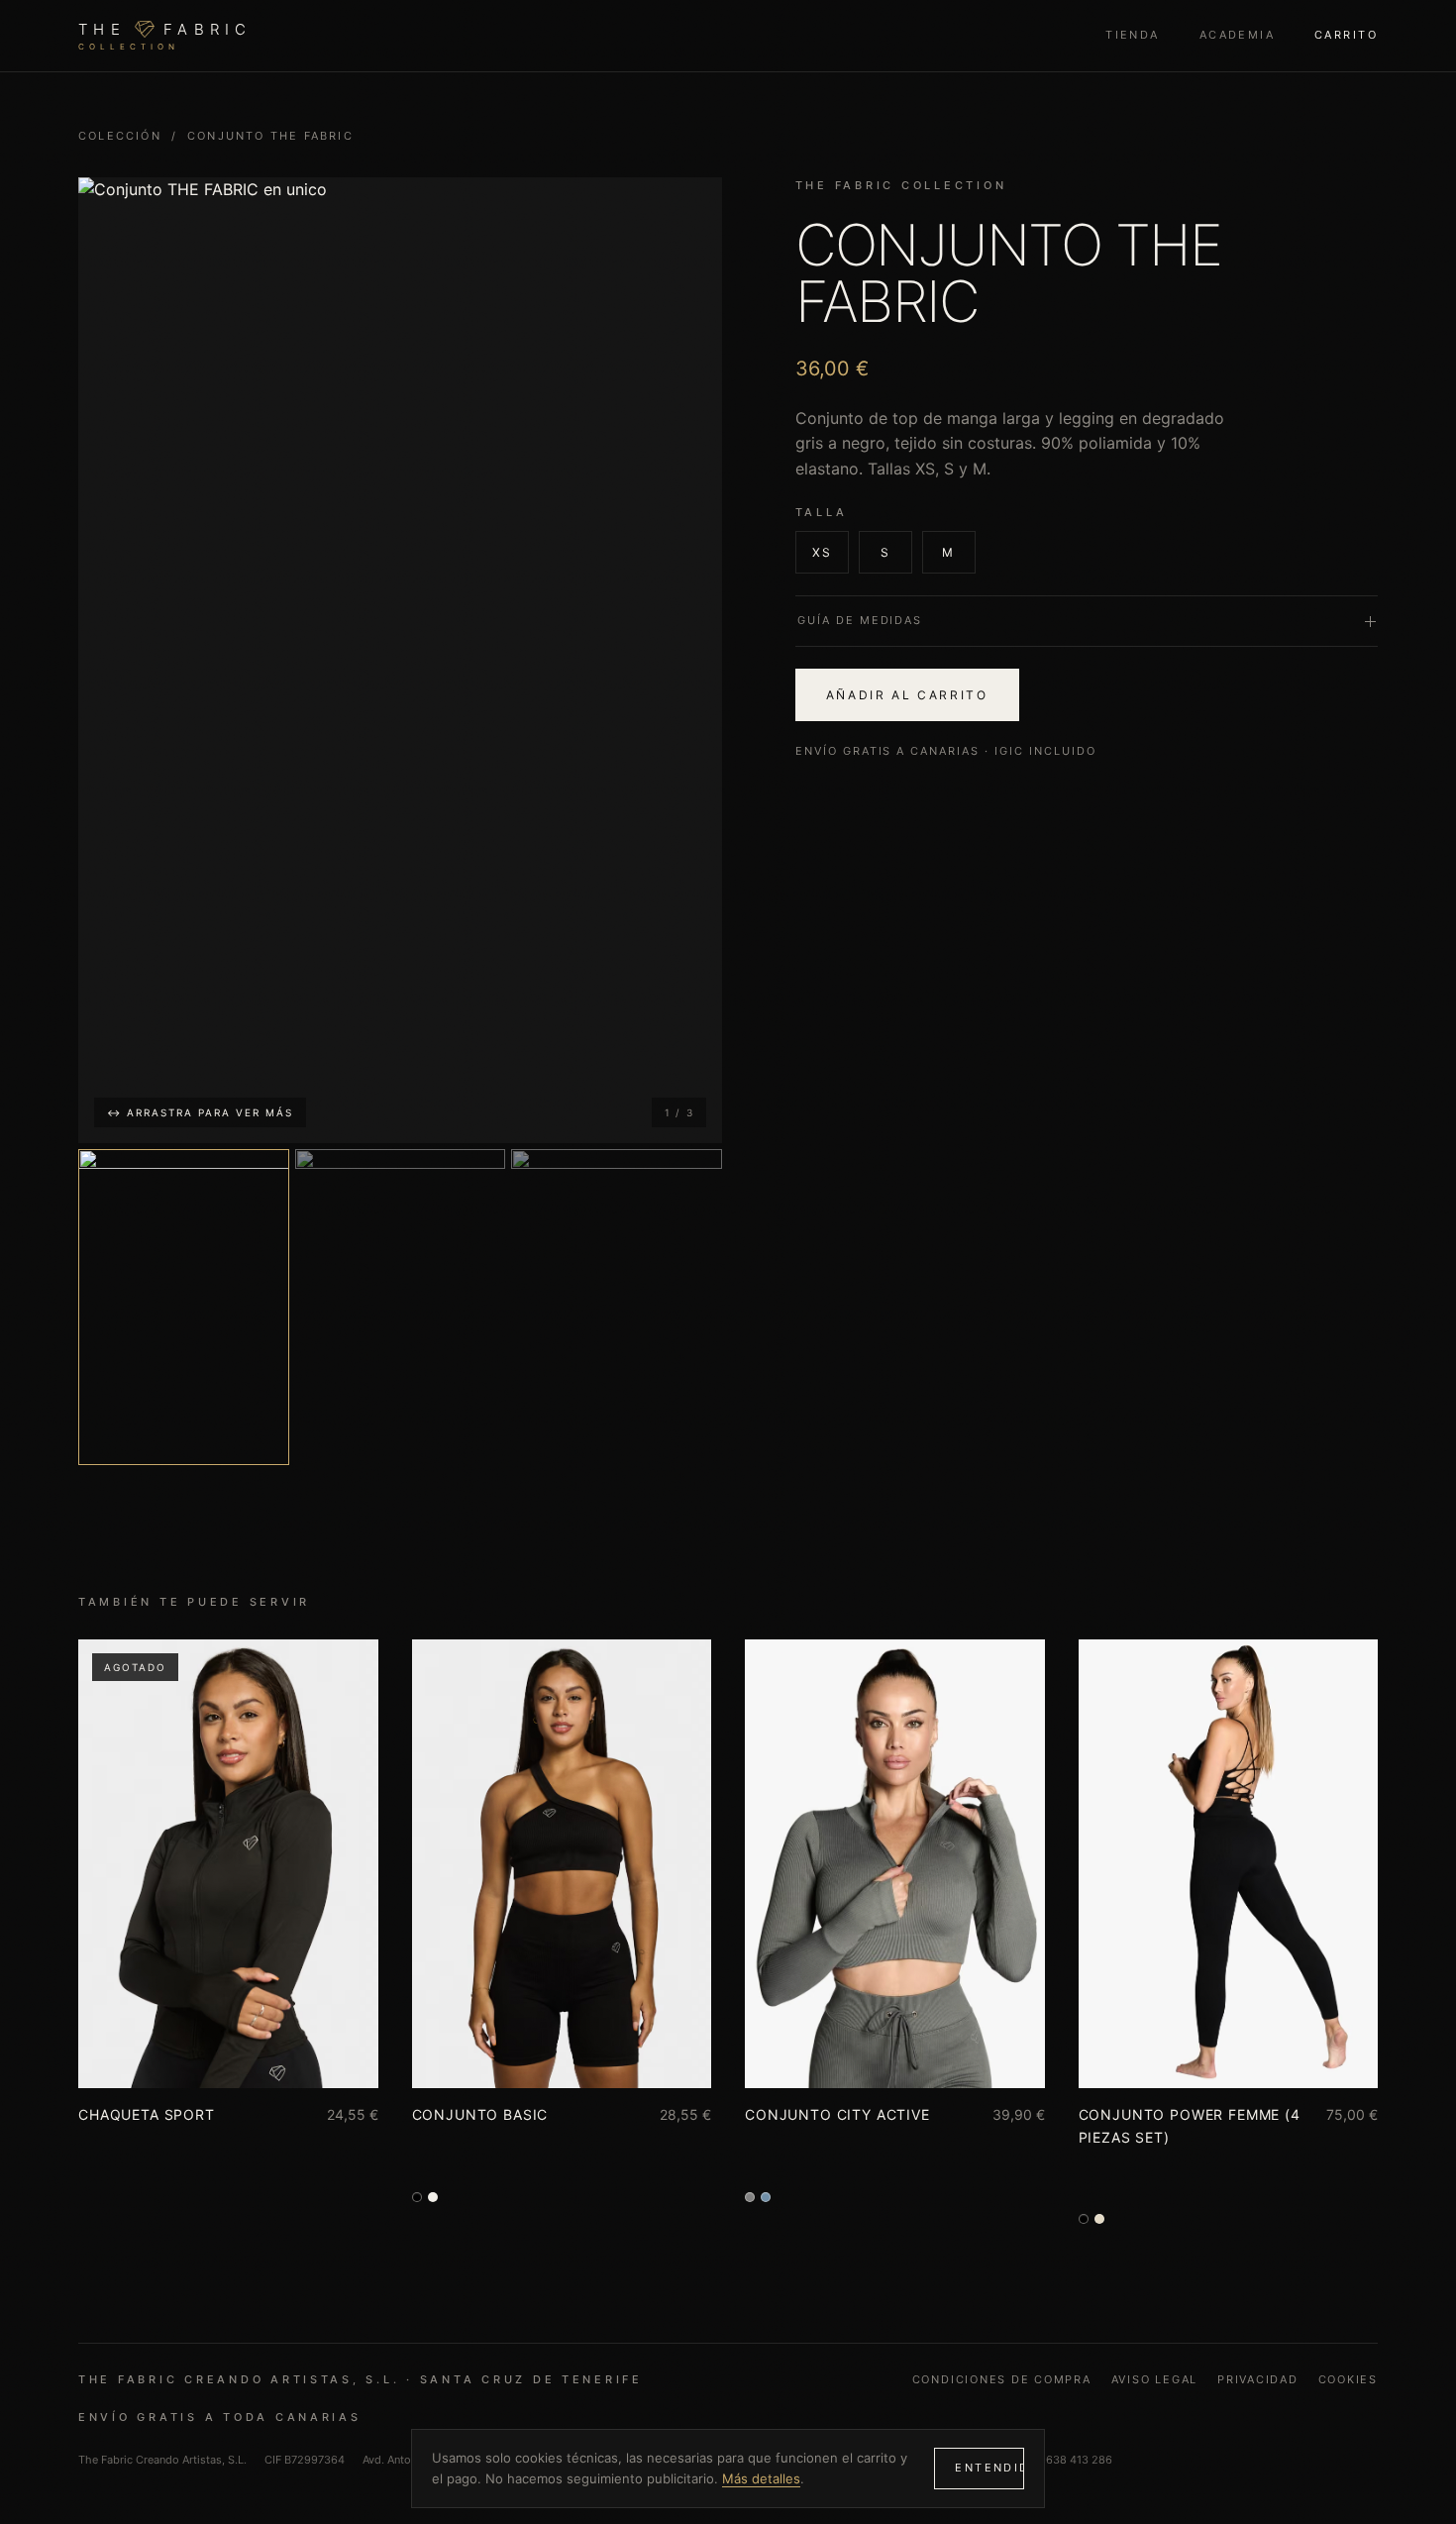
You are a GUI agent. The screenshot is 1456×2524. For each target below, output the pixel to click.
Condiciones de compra (1002, 2379)
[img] (400, 660)
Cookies (1348, 2379)
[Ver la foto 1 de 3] (184, 1307)
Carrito (1346, 35)
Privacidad (1258, 2379)
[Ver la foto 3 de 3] (617, 1307)
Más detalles (761, 2478)
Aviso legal (1154, 2379)
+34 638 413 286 (1067, 2460)
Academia (1237, 35)
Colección (120, 136)
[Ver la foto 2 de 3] (401, 1307)
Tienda (1133, 35)
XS (822, 552)
